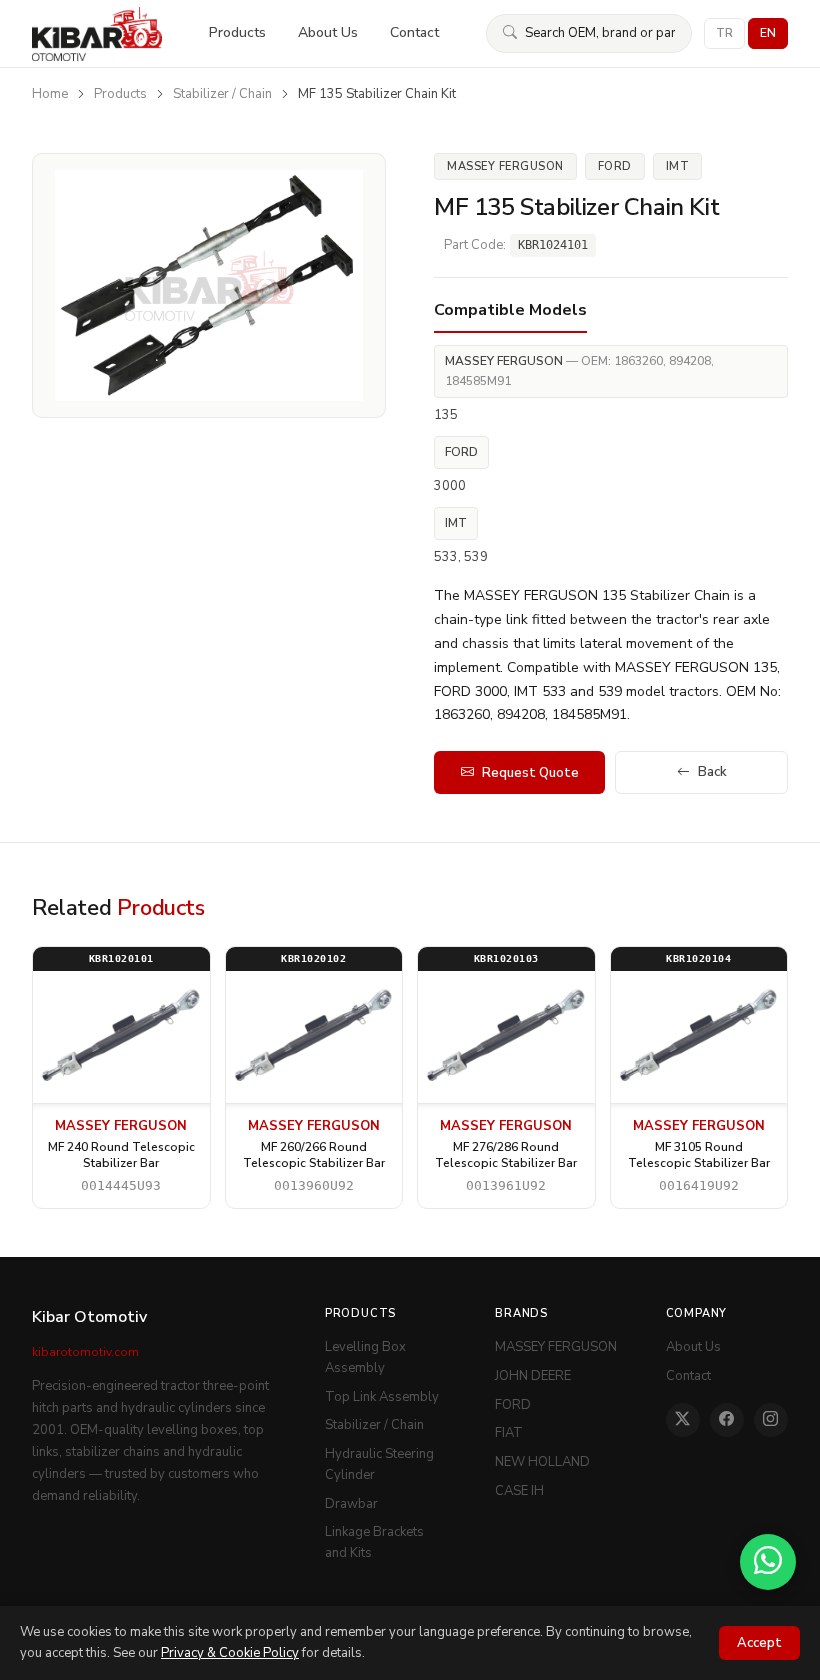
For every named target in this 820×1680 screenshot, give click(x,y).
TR (724, 33)
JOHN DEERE (533, 1376)
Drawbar (351, 1504)
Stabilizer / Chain (222, 94)
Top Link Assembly (382, 1397)
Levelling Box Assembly (365, 1357)
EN (768, 33)
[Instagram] (771, 1420)
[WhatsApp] (768, 1562)
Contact (414, 32)
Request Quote (530, 773)
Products (237, 32)
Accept (759, 1643)
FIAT (509, 1433)
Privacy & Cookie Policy (230, 1653)
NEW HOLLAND (542, 1462)
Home (50, 94)
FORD (513, 1405)
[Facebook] (727, 1420)
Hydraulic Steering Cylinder (379, 1464)
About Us (328, 32)
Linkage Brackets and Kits (374, 1542)
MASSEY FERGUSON (556, 1347)
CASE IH (519, 1491)
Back (712, 772)
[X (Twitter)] (683, 1420)
